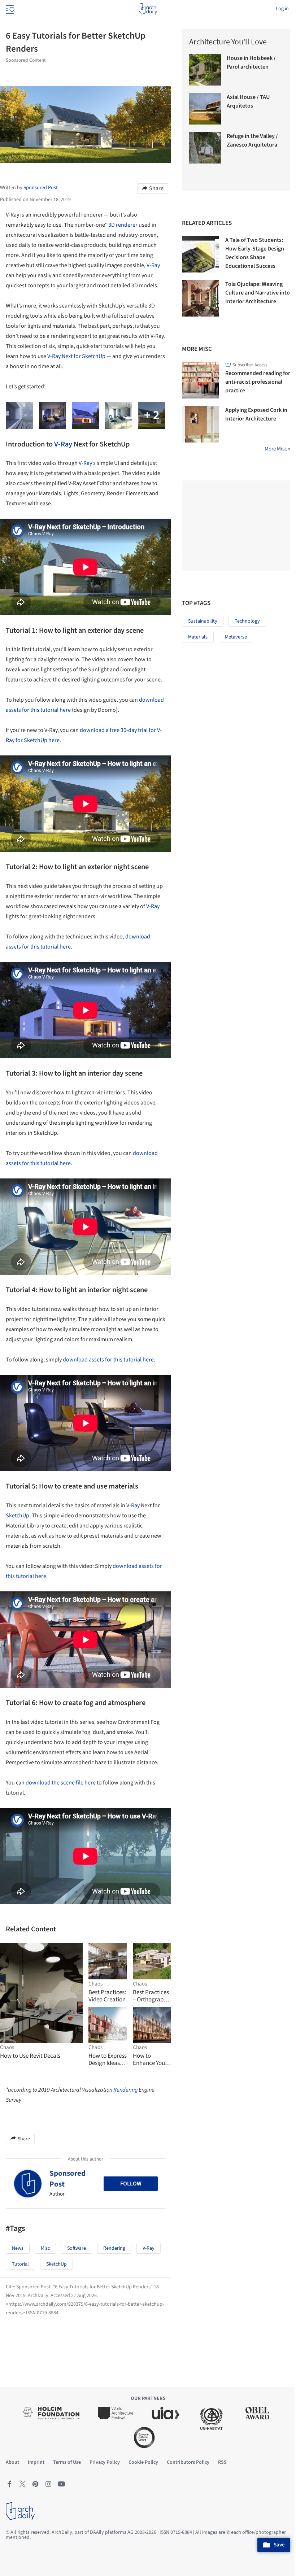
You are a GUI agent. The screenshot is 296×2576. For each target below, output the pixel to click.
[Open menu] (9, 9)
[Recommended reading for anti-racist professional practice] (200, 380)
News (18, 2248)
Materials (198, 637)
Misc (45, 2248)
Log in (282, 9)
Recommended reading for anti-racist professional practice (258, 382)
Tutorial (20, 2264)
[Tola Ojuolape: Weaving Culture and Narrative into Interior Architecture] (200, 298)
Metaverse (236, 637)
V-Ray (153, 265)
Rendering (125, 2090)
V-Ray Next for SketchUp (76, 356)
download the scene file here (61, 1783)
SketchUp (18, 1516)
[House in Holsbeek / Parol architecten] (205, 70)
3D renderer (123, 225)
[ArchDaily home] (148, 9)
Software (77, 2248)
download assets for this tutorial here (108, 1360)
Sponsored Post (68, 2178)
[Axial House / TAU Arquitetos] (205, 109)
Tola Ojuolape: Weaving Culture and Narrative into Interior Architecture (258, 293)
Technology (247, 621)
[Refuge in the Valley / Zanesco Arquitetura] (205, 148)
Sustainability (203, 621)
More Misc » (277, 449)
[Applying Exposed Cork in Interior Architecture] (200, 424)
